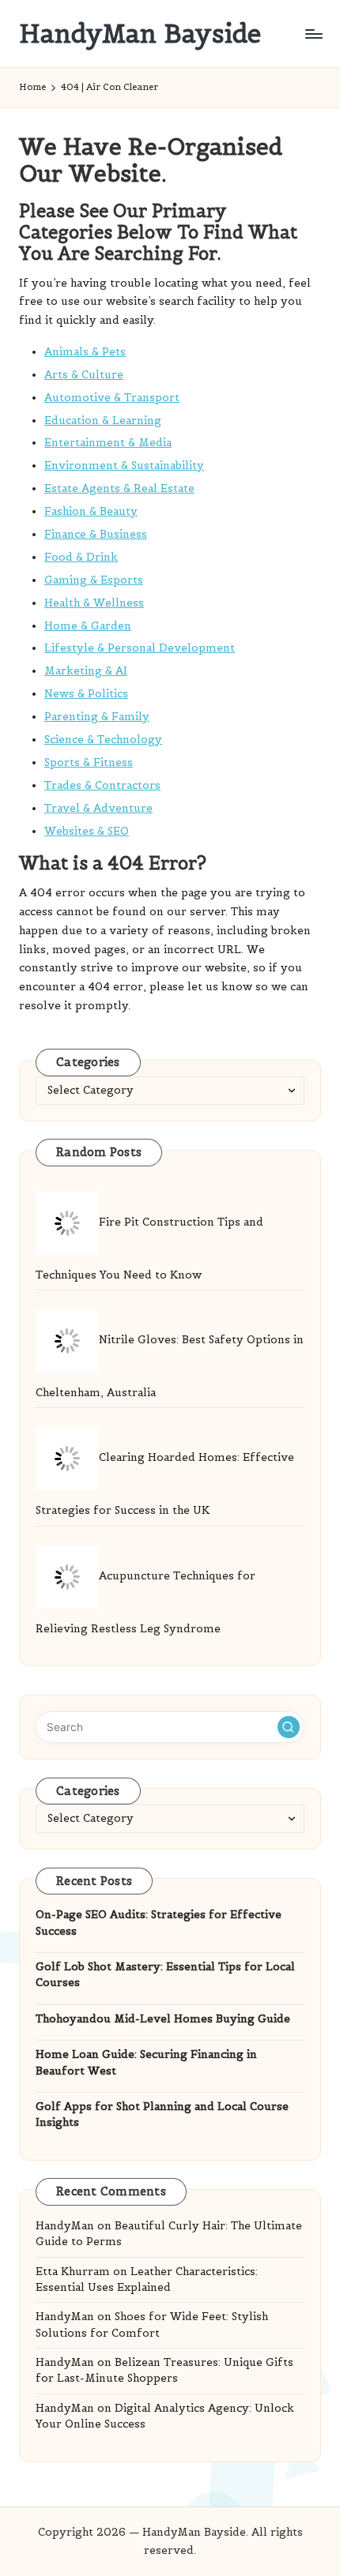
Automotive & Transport (112, 398)
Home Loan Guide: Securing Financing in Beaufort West (146, 2062)
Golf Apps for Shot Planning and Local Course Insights (162, 2114)
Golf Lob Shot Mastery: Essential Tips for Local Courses (165, 1975)
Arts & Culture (84, 375)
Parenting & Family (97, 717)
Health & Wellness (94, 603)
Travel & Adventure (98, 808)
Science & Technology (103, 740)
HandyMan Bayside (140, 34)
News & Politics (86, 694)
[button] (289, 1727)
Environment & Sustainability (124, 466)
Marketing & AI (86, 671)
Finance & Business (96, 534)
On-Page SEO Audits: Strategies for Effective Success (159, 1923)
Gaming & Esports (94, 580)
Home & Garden (88, 626)
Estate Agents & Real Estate (119, 488)
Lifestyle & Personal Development (140, 648)
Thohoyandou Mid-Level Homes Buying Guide (163, 2019)
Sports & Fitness (89, 762)
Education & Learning (103, 421)
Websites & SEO (87, 831)
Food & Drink (81, 557)
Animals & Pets (85, 352)
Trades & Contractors (102, 785)
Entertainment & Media (108, 443)
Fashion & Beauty (91, 511)
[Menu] (313, 34)
